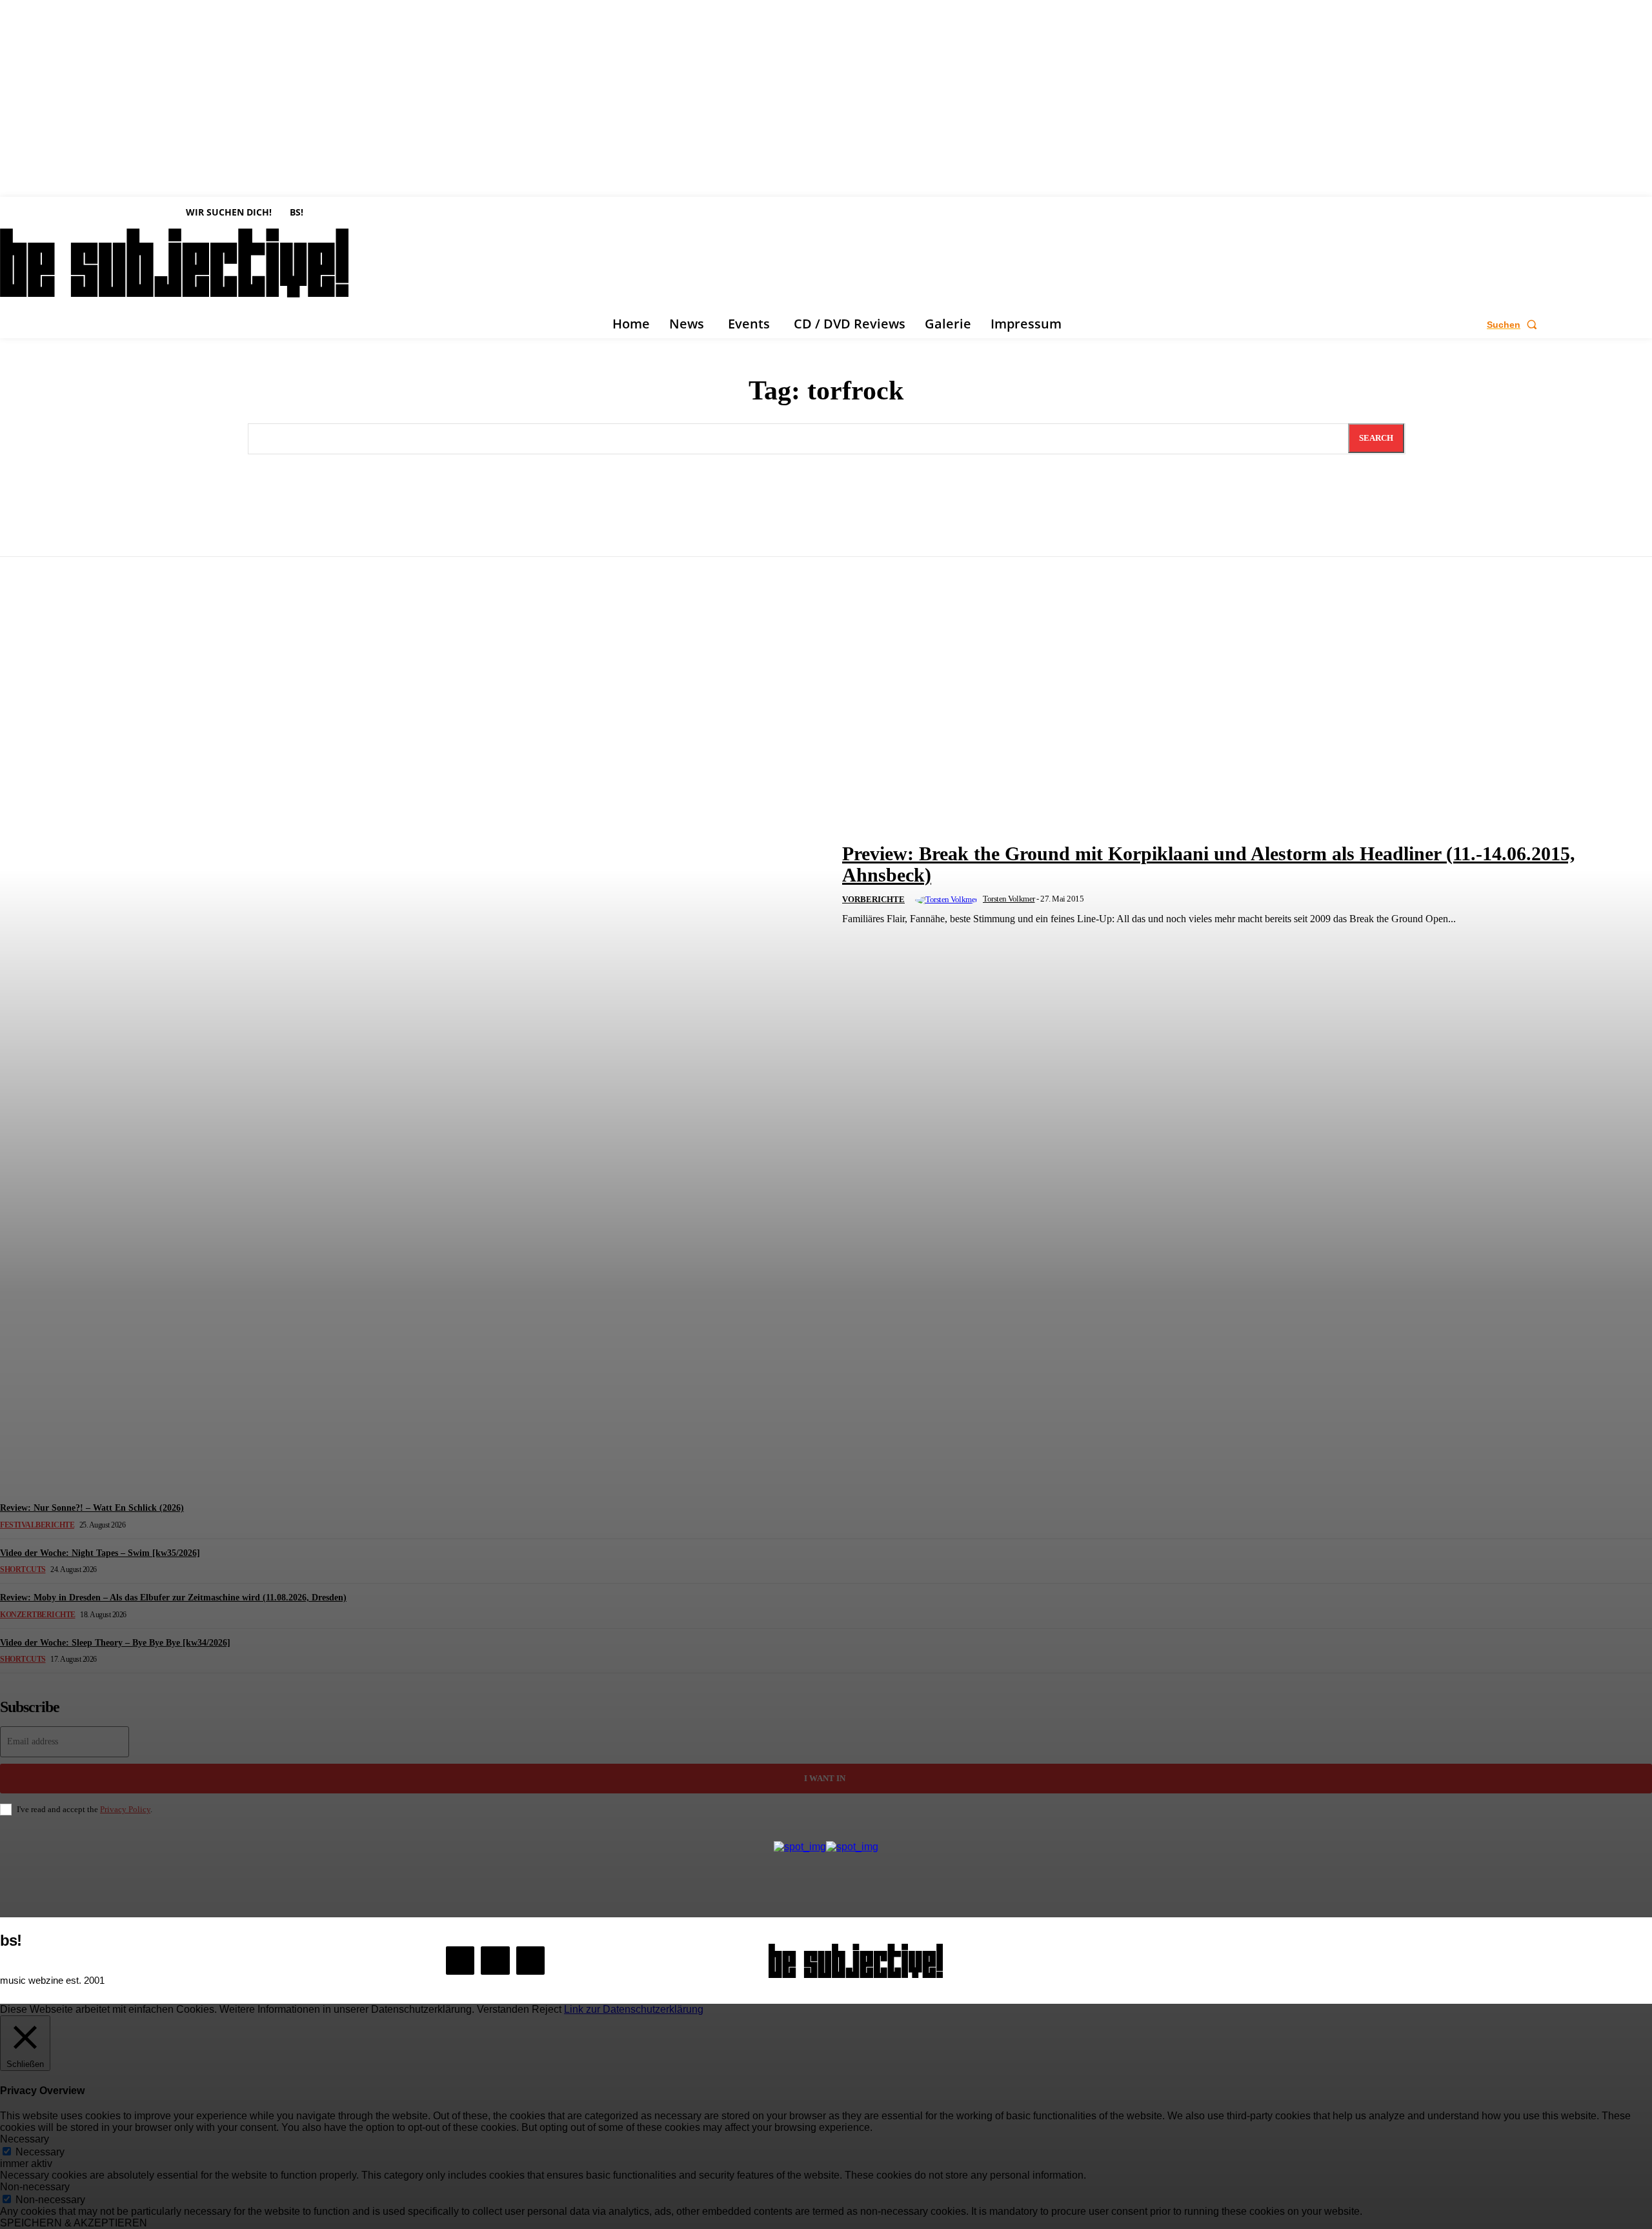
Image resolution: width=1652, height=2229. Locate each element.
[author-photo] (948, 900)
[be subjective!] (856, 1961)
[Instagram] (495, 1961)
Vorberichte (873, 899)
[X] (530, 1961)
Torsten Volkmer (1009, 899)
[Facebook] (460, 1961)
